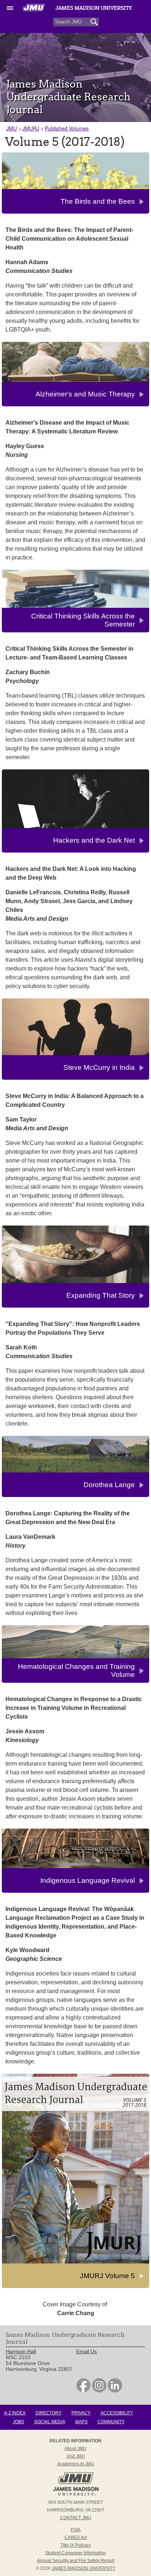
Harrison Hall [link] (21, 2351)
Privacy (81, 2413)
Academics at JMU (76, 2464)
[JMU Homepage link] (76, 2495)
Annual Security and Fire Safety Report (76, 2561)
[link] (83, 2391)
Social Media (50, 2422)
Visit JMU (76, 2456)
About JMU (75, 2449)
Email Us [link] (86, 2351)
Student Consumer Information (75, 2553)
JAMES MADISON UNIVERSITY (84, 2568)
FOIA (76, 2530)
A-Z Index (15, 2413)
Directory (49, 2413)
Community (111, 2422)
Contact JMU (76, 2518)
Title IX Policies (76, 2545)
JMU (12, 128)
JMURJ (31, 128)
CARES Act (76, 2538)
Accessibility (117, 2413)
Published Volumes (67, 128)
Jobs (19, 2422)
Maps (81, 2422)
